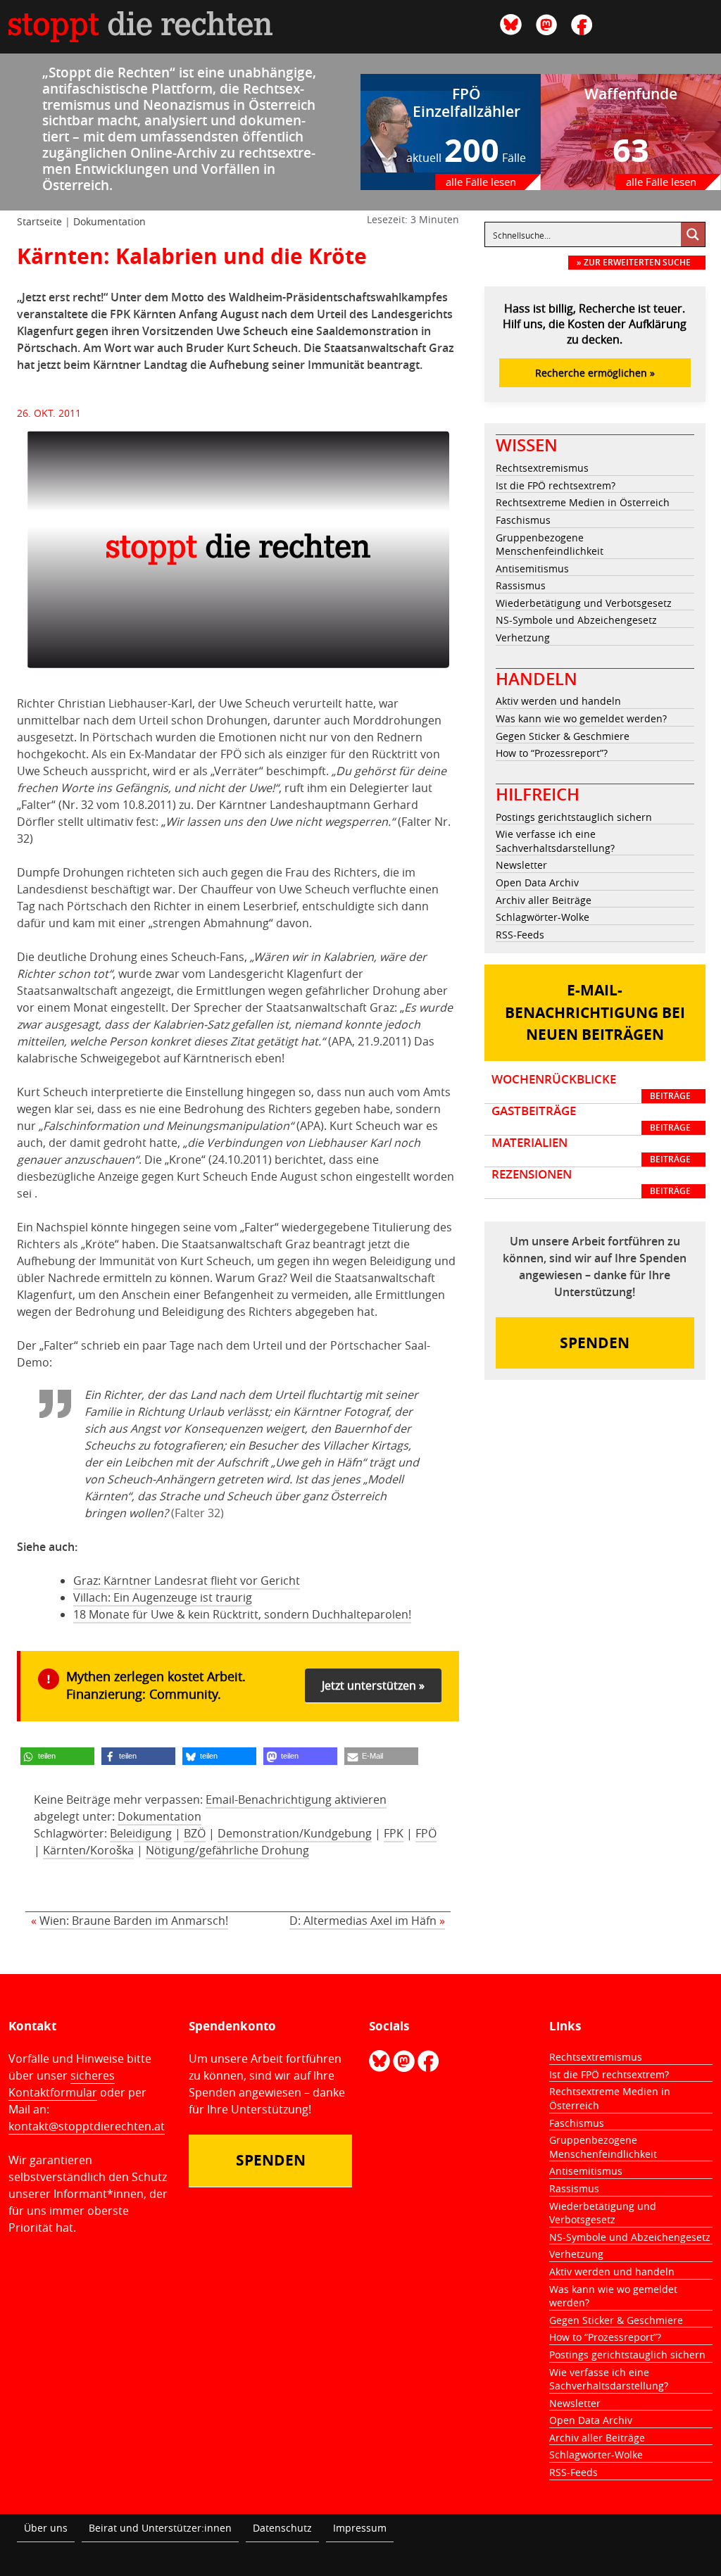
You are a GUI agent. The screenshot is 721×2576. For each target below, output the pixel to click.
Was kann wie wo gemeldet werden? (581, 718)
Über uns (46, 2528)
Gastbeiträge (591, 1119)
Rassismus (521, 585)
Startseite (39, 221)
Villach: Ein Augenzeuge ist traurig (163, 1597)
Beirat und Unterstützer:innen (160, 2528)
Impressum (360, 2528)
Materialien (591, 1150)
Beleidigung (141, 1833)
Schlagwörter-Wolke (543, 917)
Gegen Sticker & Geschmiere (563, 736)
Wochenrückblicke (591, 1087)
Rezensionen (591, 1182)
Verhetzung (523, 637)
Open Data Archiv (537, 882)
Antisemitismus (532, 568)
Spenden (595, 1343)
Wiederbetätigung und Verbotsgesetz (584, 603)
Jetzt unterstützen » (373, 1685)
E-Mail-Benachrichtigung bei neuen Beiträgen (595, 1012)
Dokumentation (109, 221)
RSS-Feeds (520, 935)
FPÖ (426, 1833)
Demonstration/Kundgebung (295, 1833)
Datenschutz (282, 2528)
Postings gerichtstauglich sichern (574, 817)
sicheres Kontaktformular (62, 2084)
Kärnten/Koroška (88, 1850)
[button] (57, 1756)
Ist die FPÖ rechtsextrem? (556, 485)
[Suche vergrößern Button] (693, 234)
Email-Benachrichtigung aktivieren (296, 1799)
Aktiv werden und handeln (558, 701)
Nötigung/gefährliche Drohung (227, 1850)
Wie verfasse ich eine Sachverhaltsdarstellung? (555, 841)
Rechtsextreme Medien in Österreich (583, 502)
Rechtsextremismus (542, 468)
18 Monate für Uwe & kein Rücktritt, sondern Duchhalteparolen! (242, 1614)
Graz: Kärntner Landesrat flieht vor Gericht (187, 1581)
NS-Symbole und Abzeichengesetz (576, 620)
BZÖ (195, 1833)
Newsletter (521, 865)
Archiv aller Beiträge (544, 900)
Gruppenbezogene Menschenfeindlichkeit (550, 545)
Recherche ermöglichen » (595, 373)
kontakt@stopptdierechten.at (87, 2126)
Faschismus (523, 520)
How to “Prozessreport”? (552, 753)
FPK (394, 1833)
